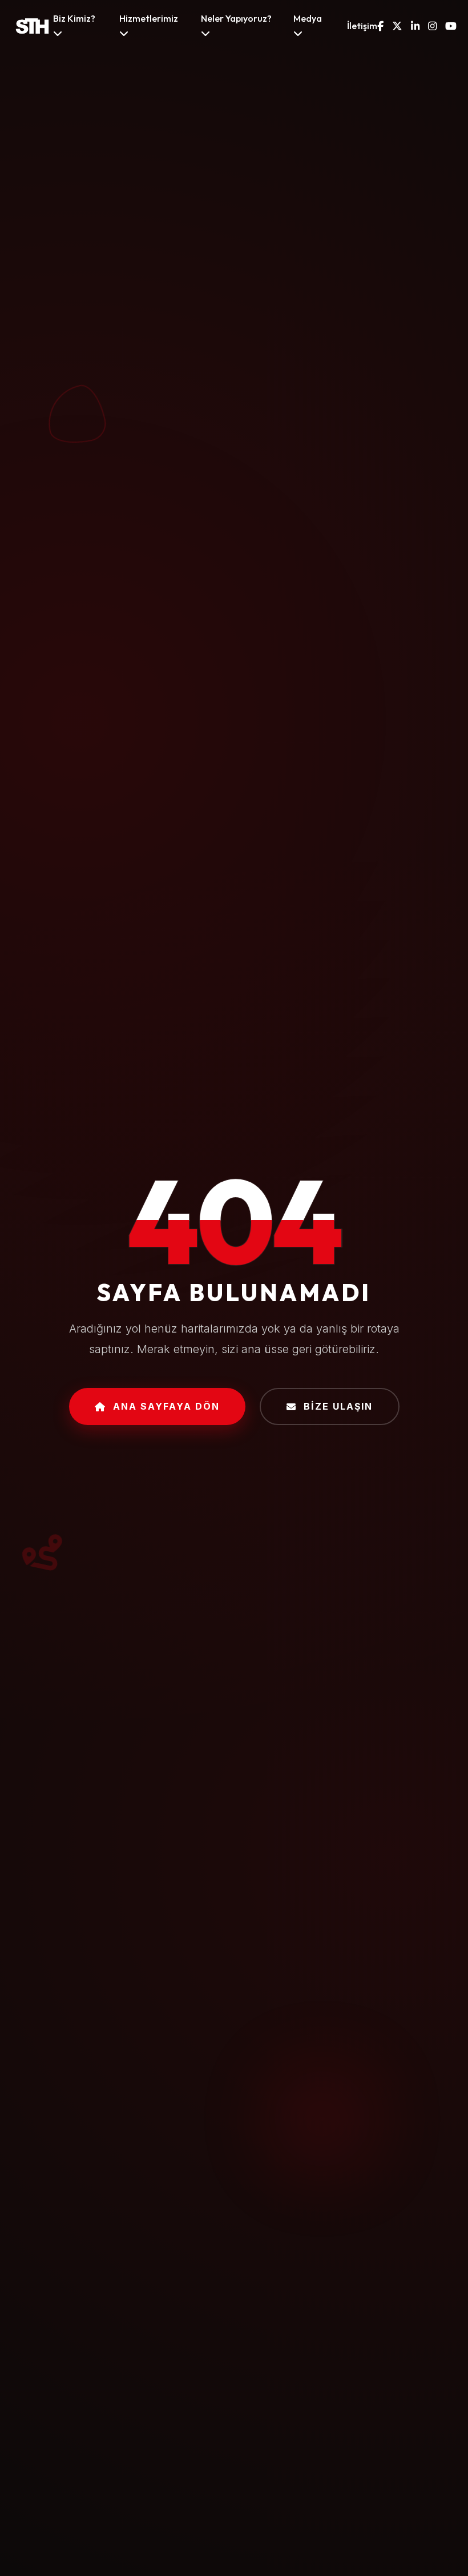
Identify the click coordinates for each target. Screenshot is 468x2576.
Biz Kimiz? (74, 18)
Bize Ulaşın (338, 1406)
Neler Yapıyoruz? (236, 18)
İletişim (362, 26)
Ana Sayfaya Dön (166, 1406)
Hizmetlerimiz (149, 18)
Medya (308, 18)
